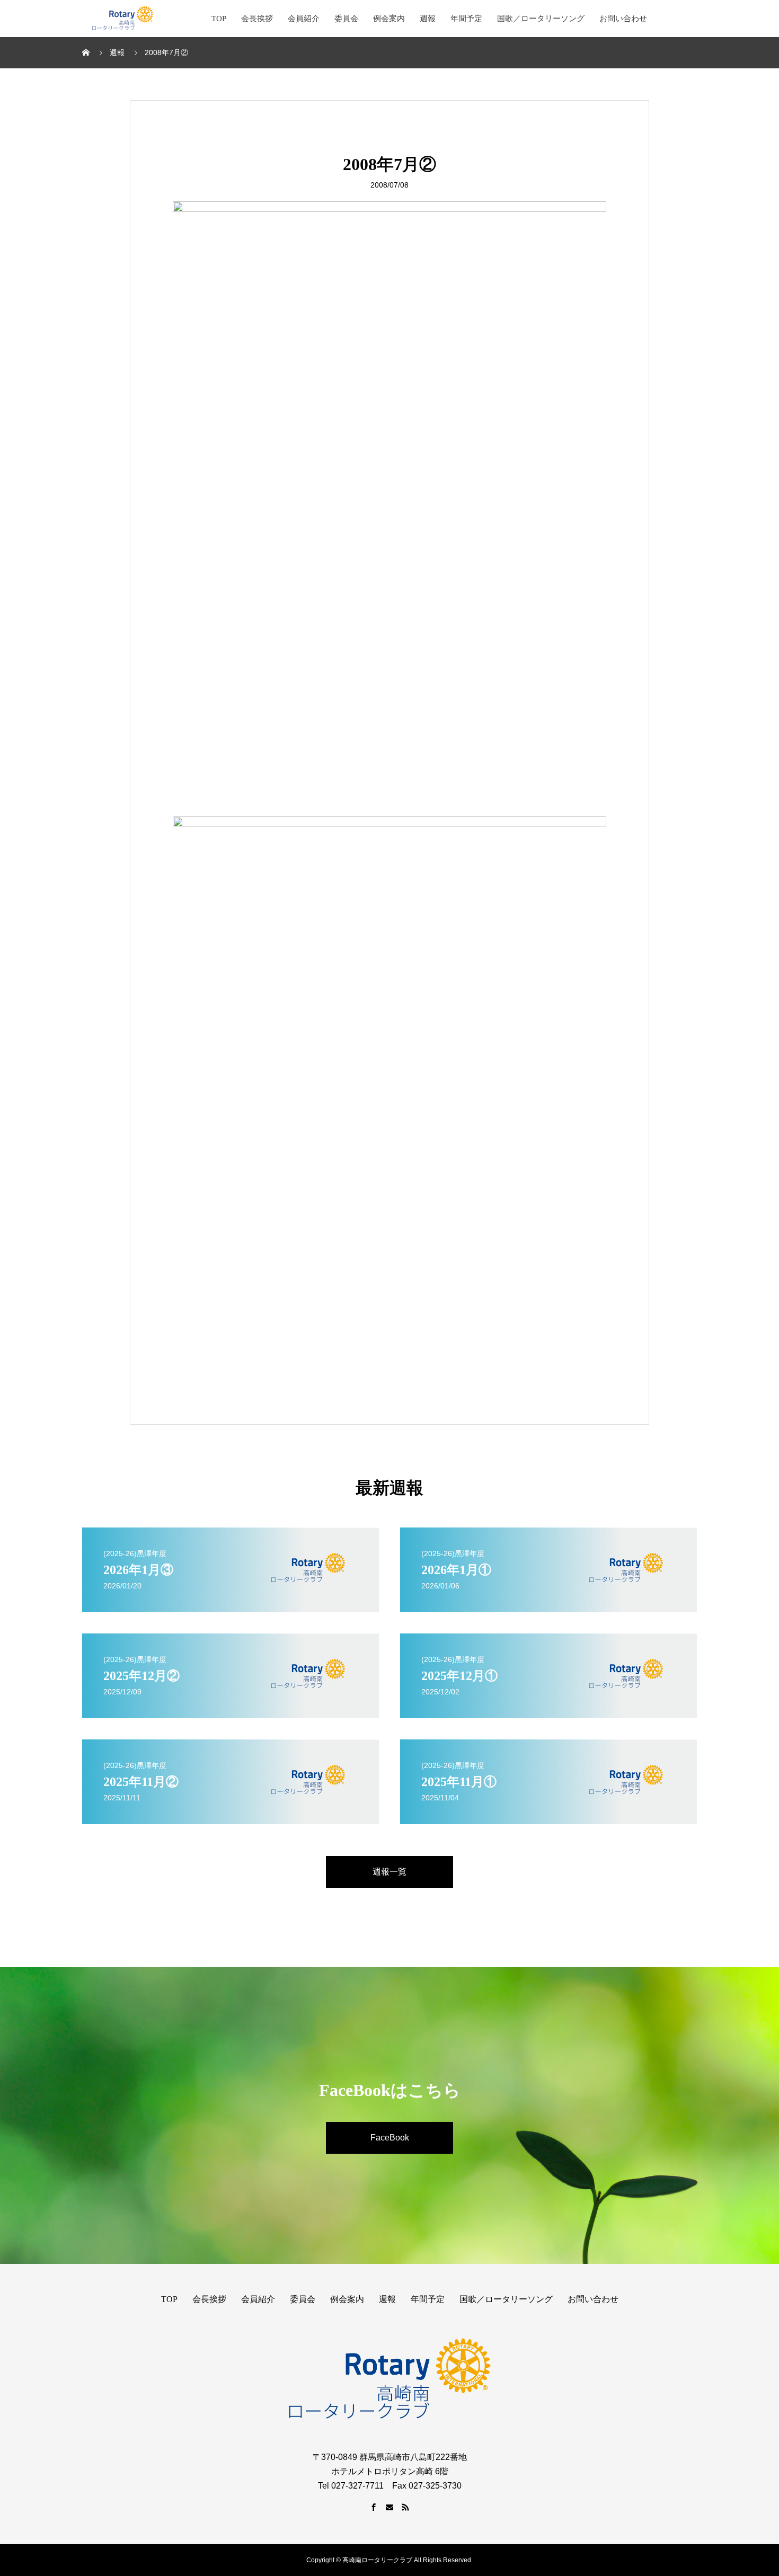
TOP (219, 19)
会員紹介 (304, 19)
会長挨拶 (257, 19)
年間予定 (466, 19)
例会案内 (389, 19)
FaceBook (390, 2138)
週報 (428, 19)
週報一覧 (389, 1872)
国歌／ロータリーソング (541, 19)
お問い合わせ (623, 19)
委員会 (346, 19)
